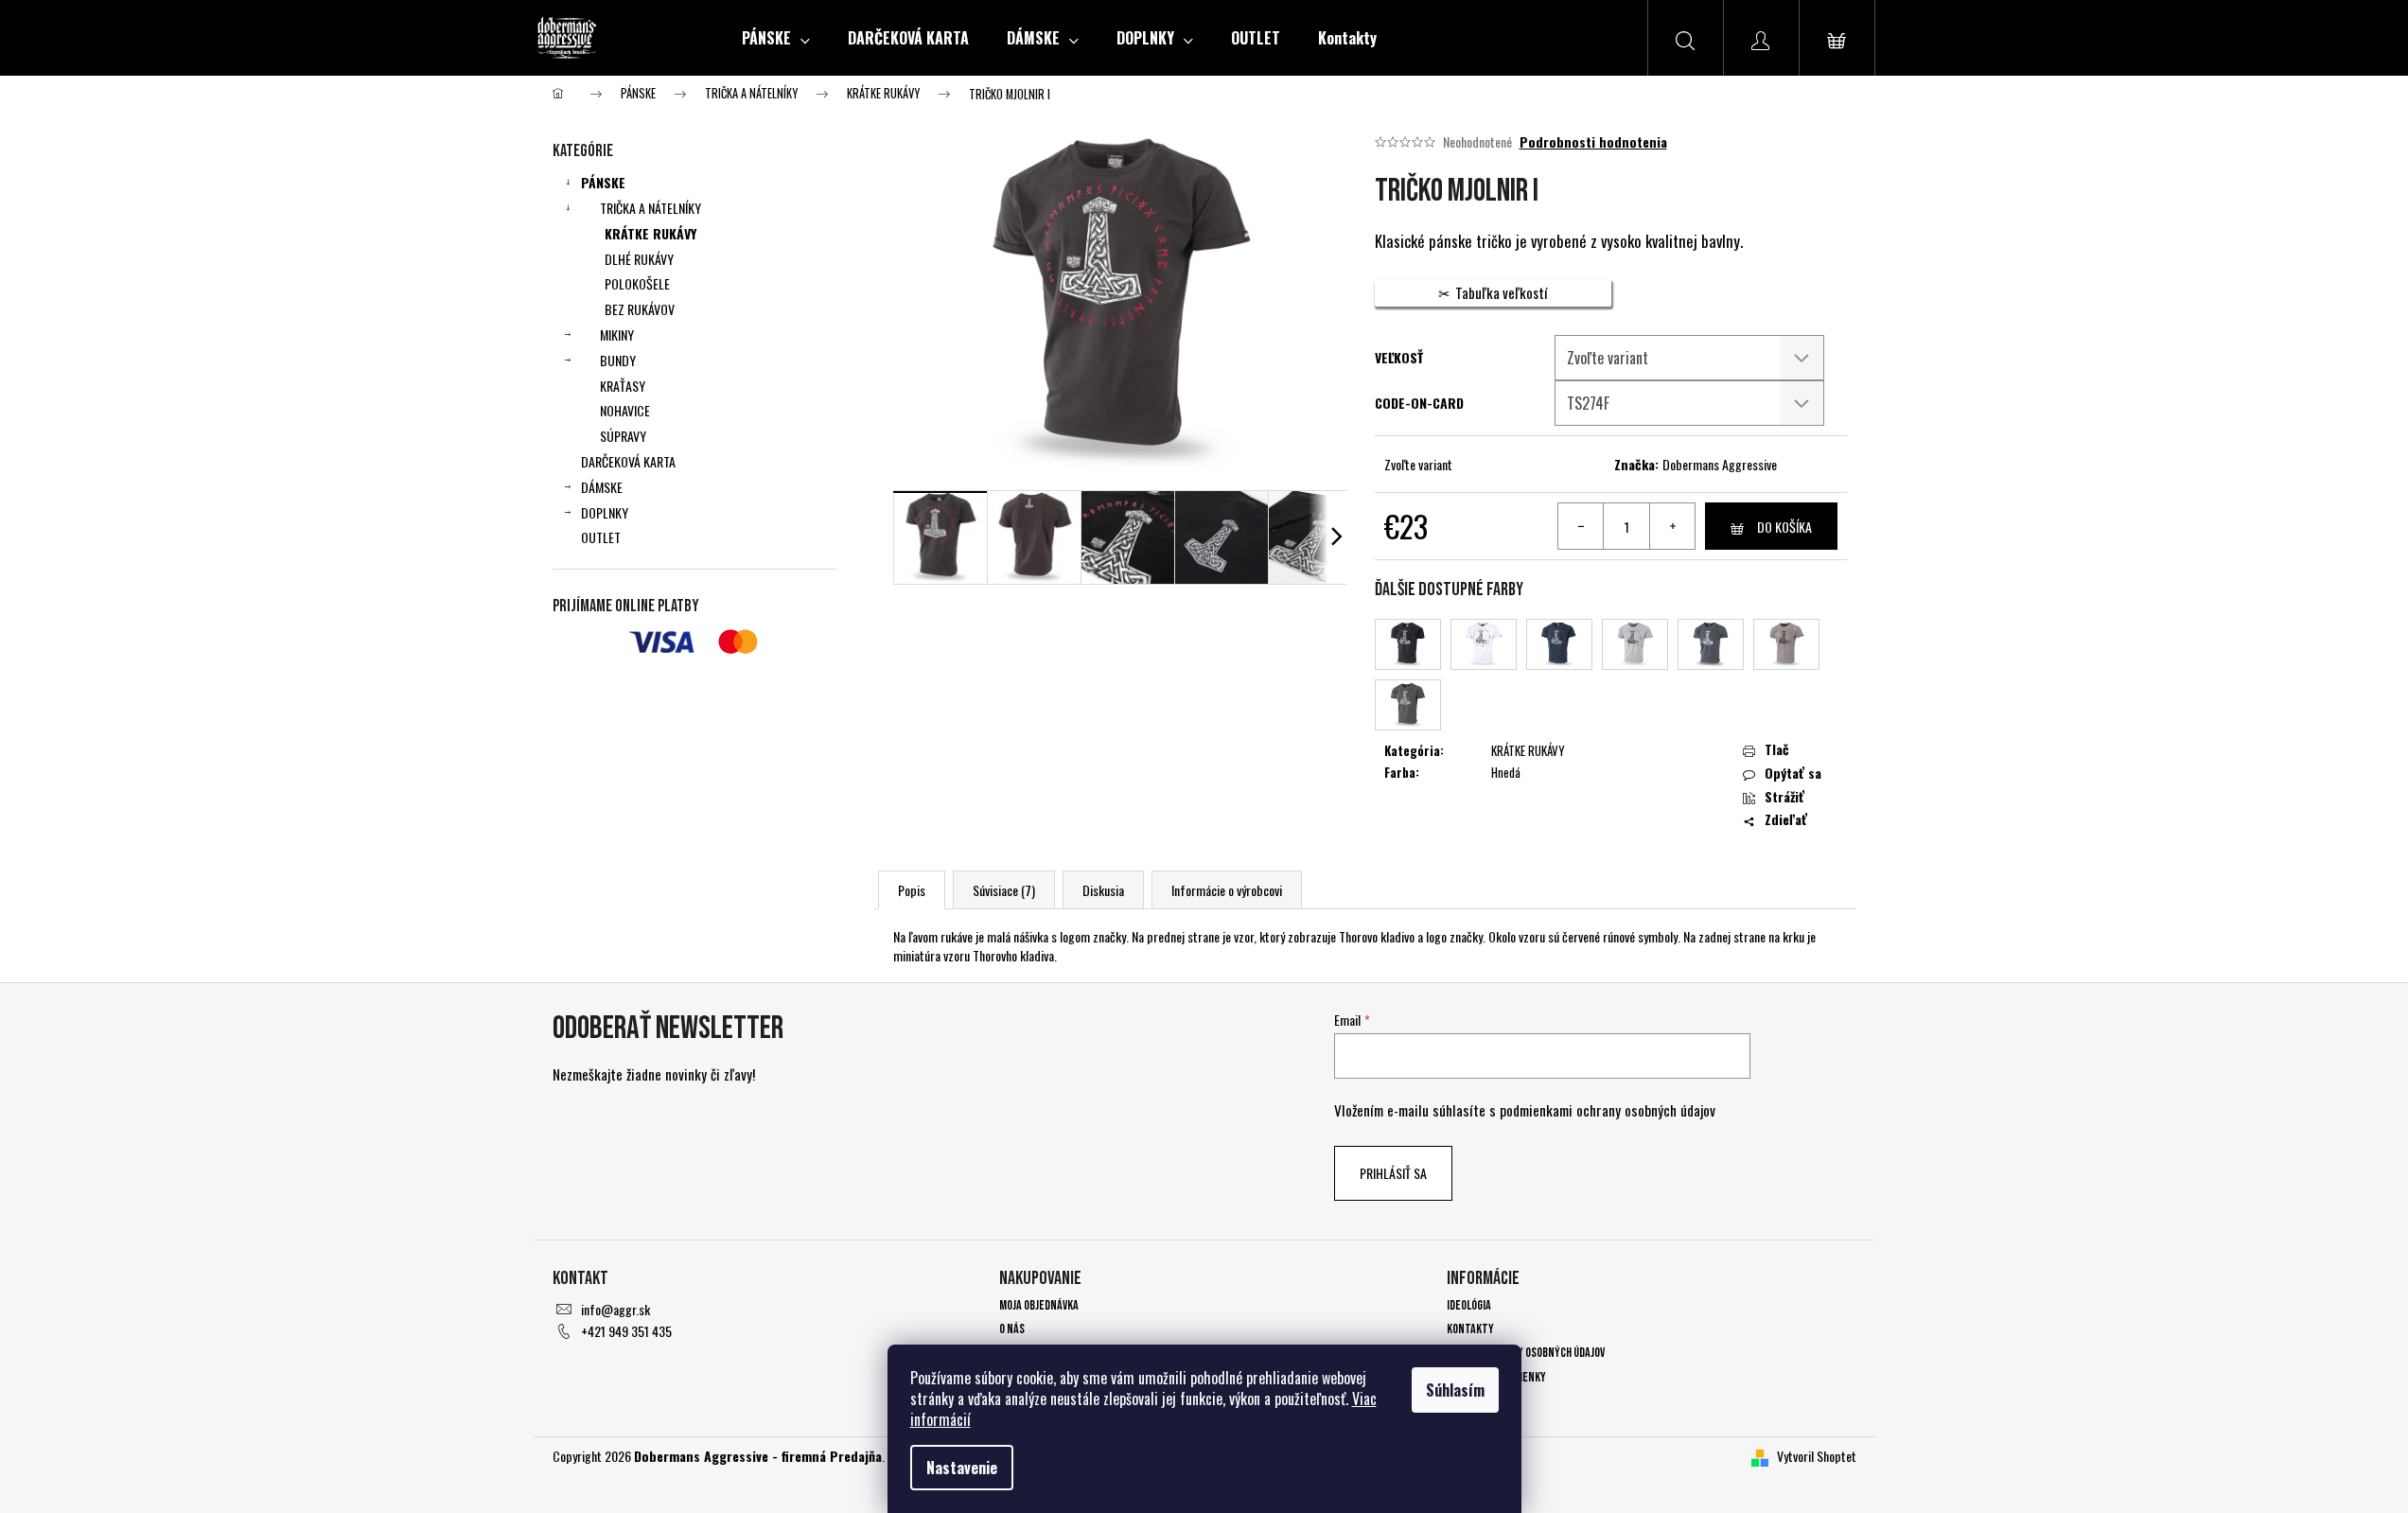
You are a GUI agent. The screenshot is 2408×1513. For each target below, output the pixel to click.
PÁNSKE (603, 182)
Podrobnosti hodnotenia (1593, 142)
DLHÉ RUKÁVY (639, 259)
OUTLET (601, 537)
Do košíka (1784, 527)
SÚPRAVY (623, 436)
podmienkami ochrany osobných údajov (1608, 1110)
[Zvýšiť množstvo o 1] (1672, 526)
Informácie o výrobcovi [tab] (1227, 890)
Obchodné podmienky (1496, 1377)
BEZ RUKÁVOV (640, 309)
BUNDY (618, 360)
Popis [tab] (912, 890)
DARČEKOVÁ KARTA (628, 461)
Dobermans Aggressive (1720, 464)
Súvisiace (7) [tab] (1004, 890)
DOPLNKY (605, 512)
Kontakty (1470, 1329)
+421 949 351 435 (626, 1331)
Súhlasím (1455, 1390)
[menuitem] (776, 38)
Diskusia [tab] (1103, 890)
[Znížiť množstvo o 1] (1581, 526)
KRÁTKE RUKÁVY (650, 233)
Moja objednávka (1039, 1305)
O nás (1012, 1329)
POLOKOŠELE (637, 283)
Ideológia (1469, 1305)
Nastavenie (962, 1468)
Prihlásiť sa (1393, 1173)
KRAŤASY (623, 386)
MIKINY (617, 334)
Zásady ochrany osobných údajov (1526, 1353)
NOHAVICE (625, 410)
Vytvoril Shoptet (1817, 1456)
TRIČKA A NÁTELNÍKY (650, 208)
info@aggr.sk (615, 1309)
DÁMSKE (602, 487)
